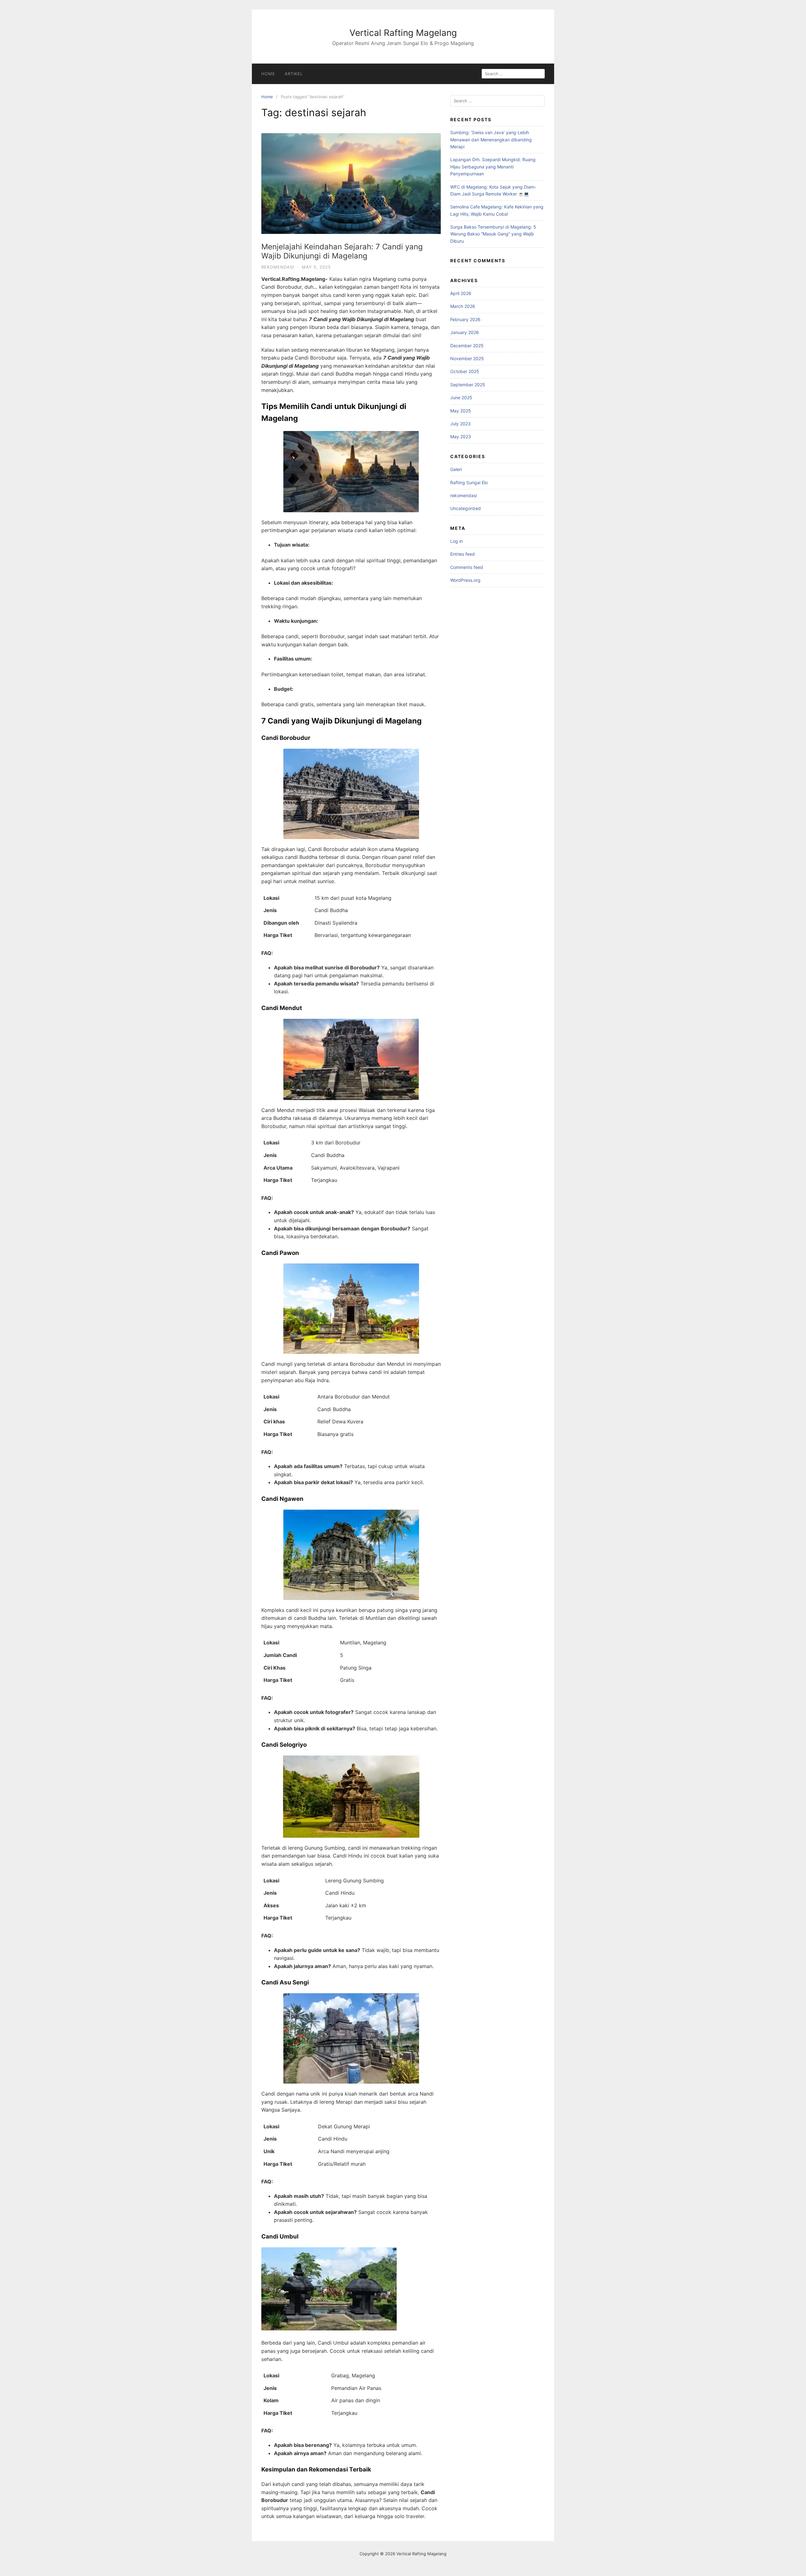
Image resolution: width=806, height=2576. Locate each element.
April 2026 (461, 293)
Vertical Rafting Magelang (403, 33)
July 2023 (460, 424)
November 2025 (467, 358)
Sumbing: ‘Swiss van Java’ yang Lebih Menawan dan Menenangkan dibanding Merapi (491, 139)
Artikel (294, 74)
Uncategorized (465, 508)
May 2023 (461, 437)
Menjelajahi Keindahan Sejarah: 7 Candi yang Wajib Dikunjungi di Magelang (342, 251)
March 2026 (463, 306)
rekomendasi (278, 267)
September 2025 (468, 385)
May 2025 (461, 411)
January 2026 (465, 332)
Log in (457, 541)
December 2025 (467, 346)
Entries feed (463, 554)
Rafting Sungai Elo (469, 482)
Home (268, 74)
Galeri (456, 469)
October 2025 (465, 371)
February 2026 (465, 319)
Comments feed (467, 567)
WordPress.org (465, 580)
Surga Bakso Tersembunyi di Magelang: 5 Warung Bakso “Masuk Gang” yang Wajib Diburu (493, 234)
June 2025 (461, 397)
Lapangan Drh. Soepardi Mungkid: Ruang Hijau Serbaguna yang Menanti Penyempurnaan (493, 167)
